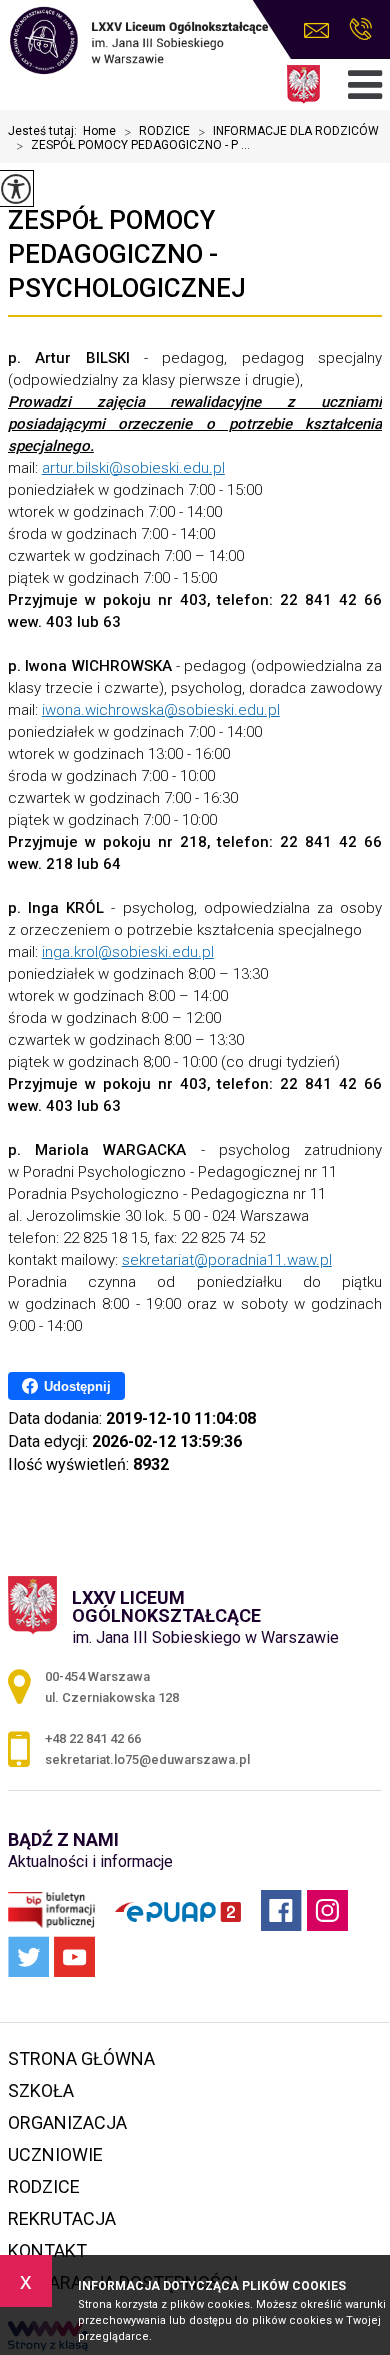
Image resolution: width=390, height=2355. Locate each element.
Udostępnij (77, 1386)
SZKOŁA (41, 2090)
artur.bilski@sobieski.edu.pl (133, 468)
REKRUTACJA (62, 2218)
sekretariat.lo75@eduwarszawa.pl (321, 30)
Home (99, 131)
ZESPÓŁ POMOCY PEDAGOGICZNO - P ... (133, 146)
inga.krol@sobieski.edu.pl (128, 952)
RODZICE (157, 132)
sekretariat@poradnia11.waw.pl (227, 1260)
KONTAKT (47, 2250)
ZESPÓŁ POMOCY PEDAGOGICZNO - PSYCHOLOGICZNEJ (127, 254)
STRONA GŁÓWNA (81, 2058)
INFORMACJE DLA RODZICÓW (288, 132)
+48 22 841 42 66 (360, 30)
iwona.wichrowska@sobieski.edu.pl (161, 710)
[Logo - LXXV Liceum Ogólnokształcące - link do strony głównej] (138, 42)
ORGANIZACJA (67, 2122)
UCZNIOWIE (55, 2154)
